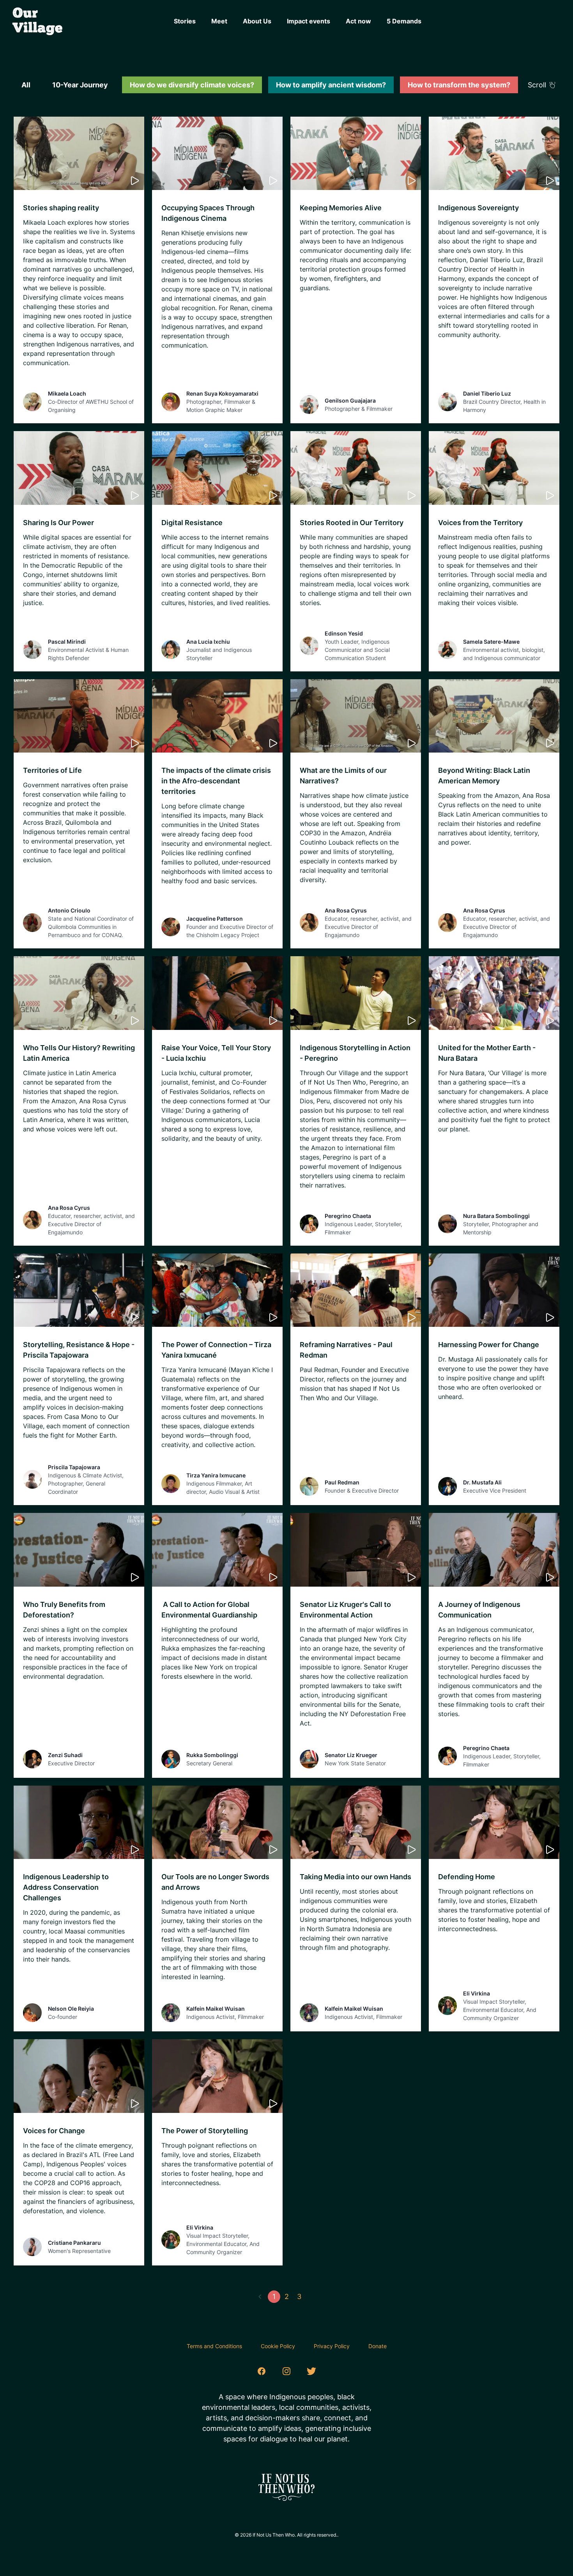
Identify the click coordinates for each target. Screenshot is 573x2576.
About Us (257, 21)
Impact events (309, 21)
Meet (219, 21)
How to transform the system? (459, 85)
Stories (185, 21)
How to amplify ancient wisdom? (331, 85)
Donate (378, 2346)
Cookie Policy (278, 2346)
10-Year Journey (80, 85)
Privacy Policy (332, 2346)
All (26, 85)
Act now (358, 21)
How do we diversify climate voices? (192, 85)
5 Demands (404, 21)
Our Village (38, 21)
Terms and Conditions (214, 2346)
